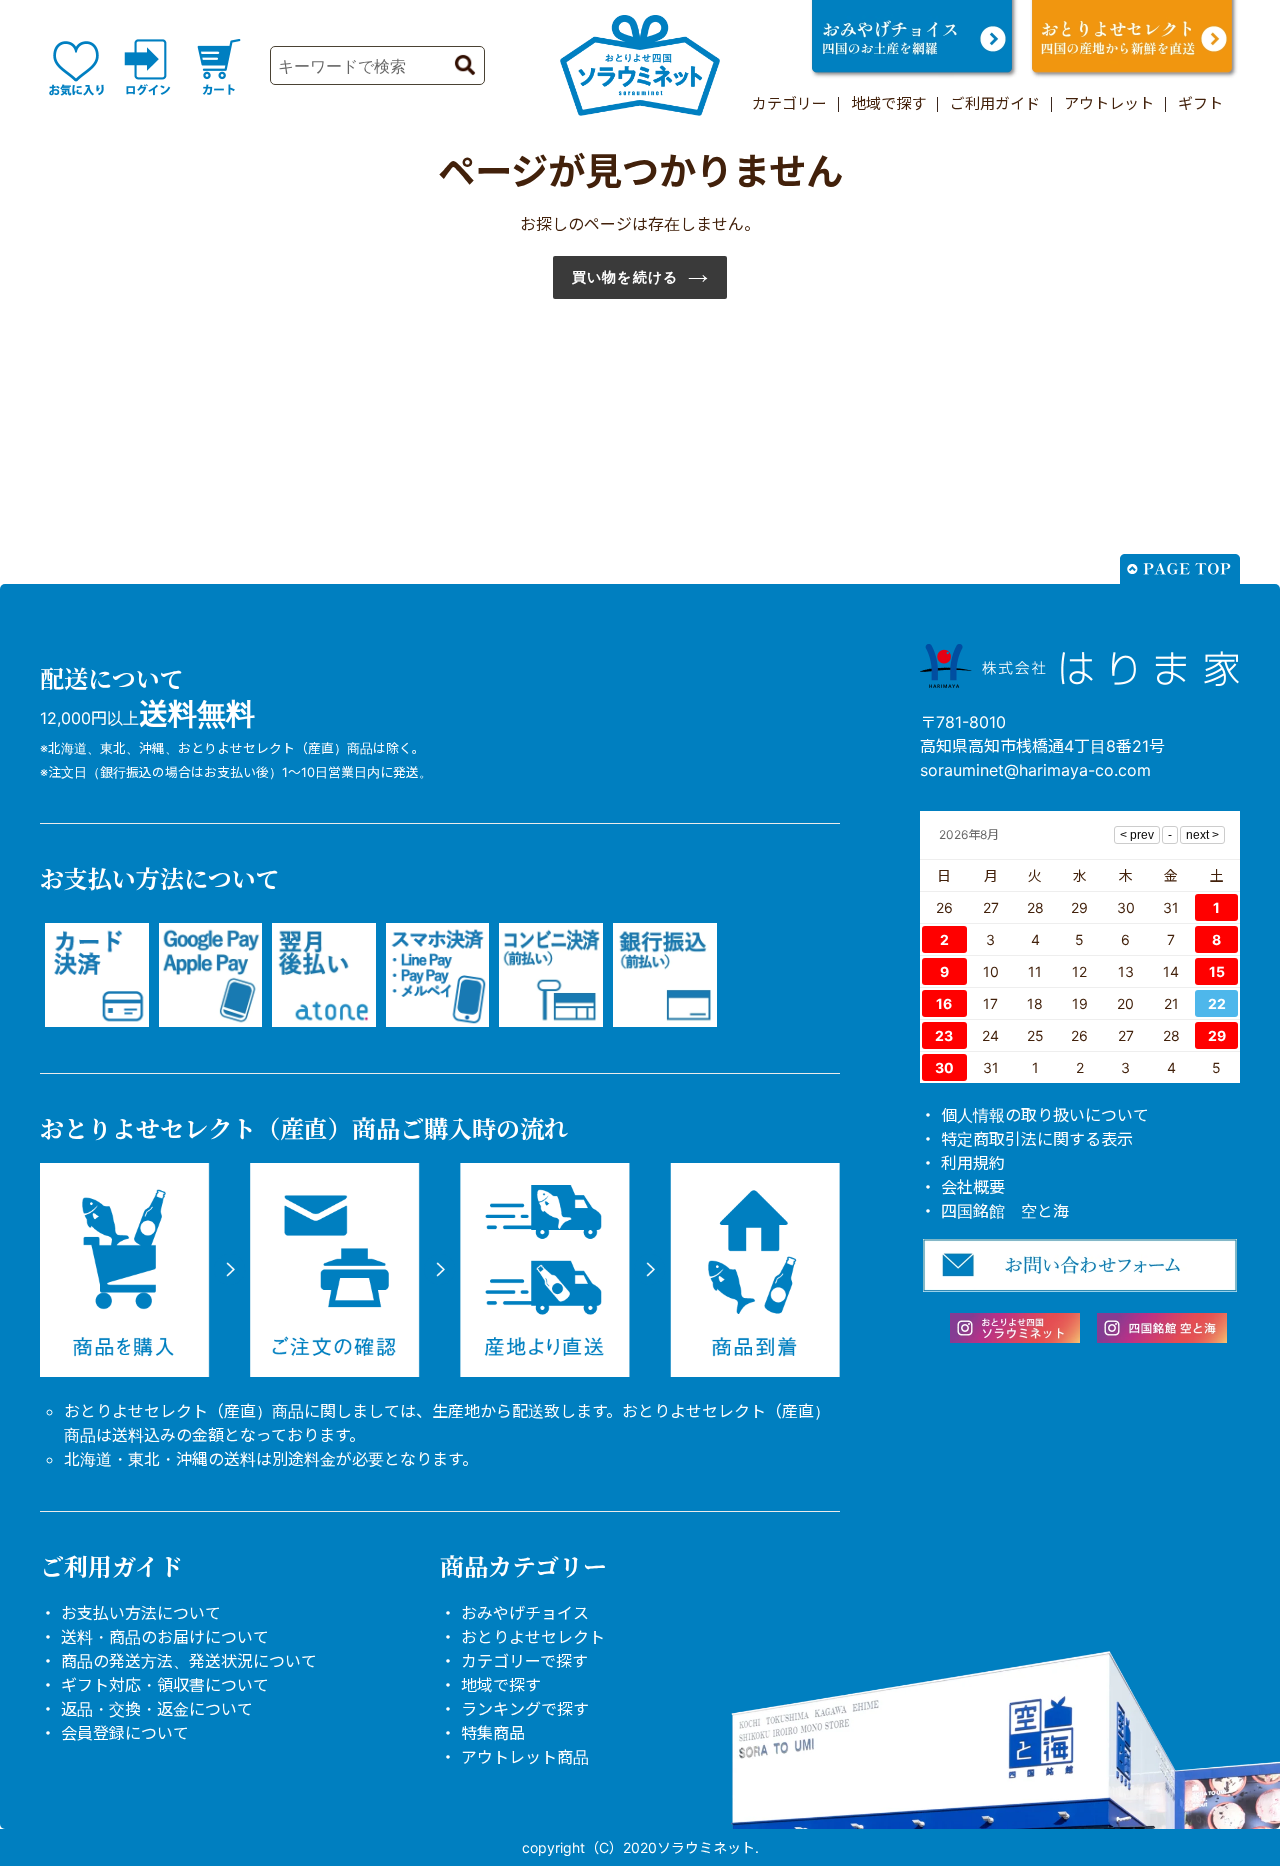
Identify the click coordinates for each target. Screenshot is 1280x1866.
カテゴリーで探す (524, 1661)
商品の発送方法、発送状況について (189, 1661)
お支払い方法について (141, 1613)
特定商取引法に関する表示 (1037, 1139)
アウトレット (1109, 103)
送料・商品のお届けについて (165, 1637)
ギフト (1200, 103)
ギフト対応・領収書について (165, 1685)
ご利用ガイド (995, 103)
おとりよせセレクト (533, 1637)
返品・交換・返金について (157, 1709)
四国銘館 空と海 (1005, 1211)
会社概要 (973, 1187)
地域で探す (888, 103)
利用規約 (973, 1163)
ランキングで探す (525, 1709)
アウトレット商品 (525, 1757)
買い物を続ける (625, 277)
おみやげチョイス (525, 1613)
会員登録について (125, 1733)
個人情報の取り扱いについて (1045, 1115)
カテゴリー (789, 103)
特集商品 (493, 1733)
